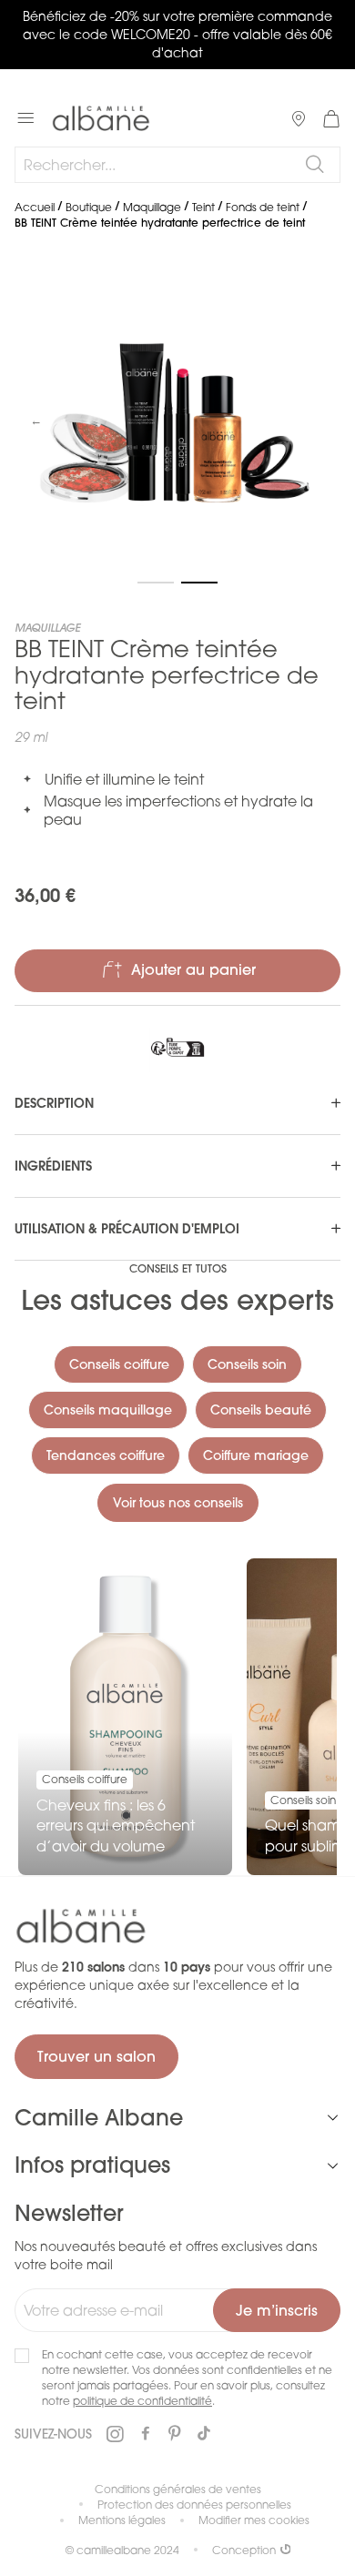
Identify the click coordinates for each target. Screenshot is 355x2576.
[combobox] (177, 165)
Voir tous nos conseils (178, 1503)
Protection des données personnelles (194, 2505)
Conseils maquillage (108, 1410)
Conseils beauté (261, 1410)
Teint (203, 207)
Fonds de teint (263, 207)
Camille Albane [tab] (99, 2117)
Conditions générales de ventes (178, 2489)
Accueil (35, 207)
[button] (36, 422)
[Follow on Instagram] (115, 2434)
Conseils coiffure (119, 1364)
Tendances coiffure (106, 1455)
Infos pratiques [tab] (92, 2165)
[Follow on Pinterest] (175, 2434)
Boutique (89, 207)
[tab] (177, 1103)
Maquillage (152, 207)
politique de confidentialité (142, 2401)
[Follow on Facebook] (146, 2434)
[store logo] (101, 118)
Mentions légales (122, 2520)
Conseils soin (247, 1364)
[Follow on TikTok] (204, 2434)
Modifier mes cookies (254, 2520)
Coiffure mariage (256, 1455)
